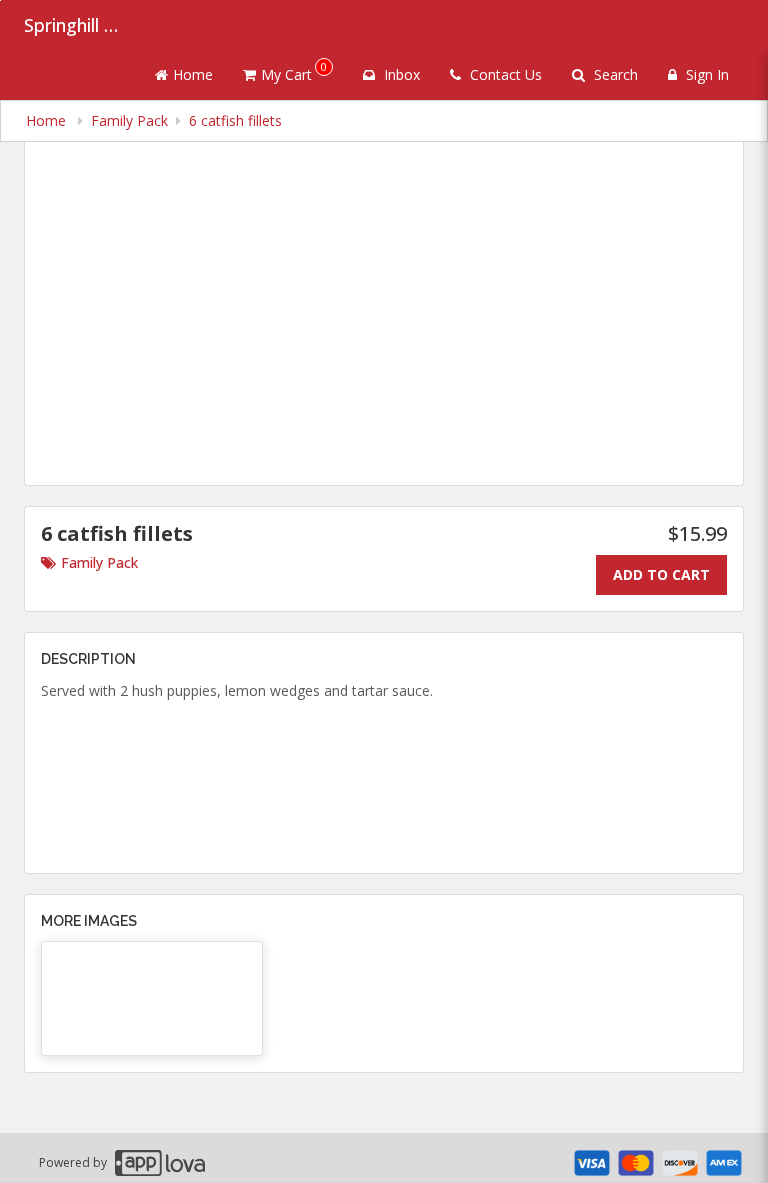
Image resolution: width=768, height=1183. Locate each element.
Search (614, 74)
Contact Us (504, 74)
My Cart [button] (294, 71)
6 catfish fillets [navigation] (235, 120)
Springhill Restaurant (74, 25)
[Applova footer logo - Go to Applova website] (160, 1162)
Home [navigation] (48, 120)
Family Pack (99, 562)
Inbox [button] (400, 74)
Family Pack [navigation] (129, 120)
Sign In (705, 74)
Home (193, 74)
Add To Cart (661, 574)
